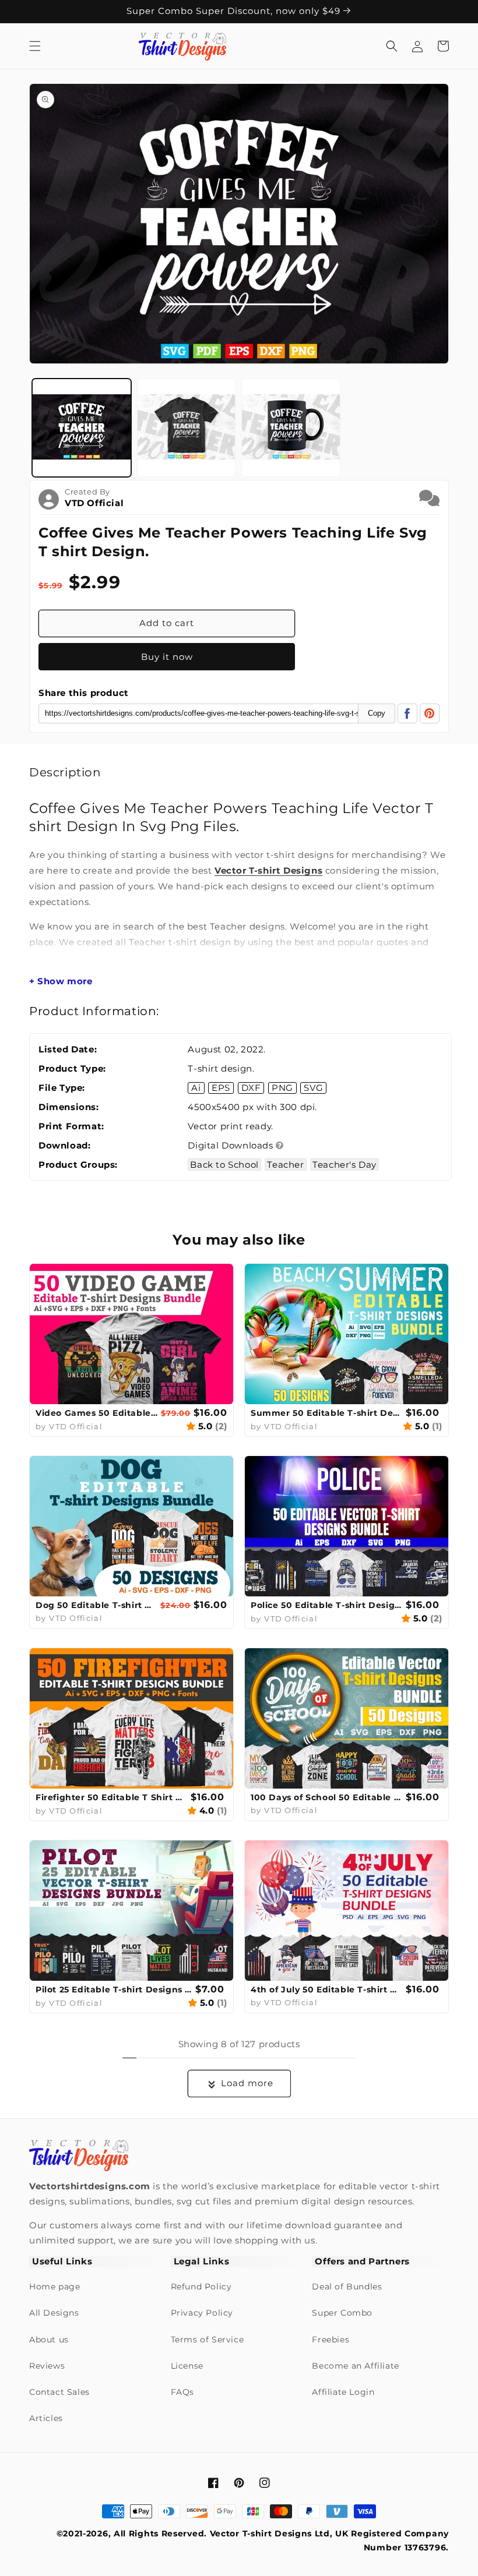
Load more (247, 2083)
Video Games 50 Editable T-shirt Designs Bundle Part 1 (97, 1413)
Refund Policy (201, 2287)
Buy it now (167, 657)
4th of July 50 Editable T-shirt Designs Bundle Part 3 (327, 1990)
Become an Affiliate (355, 2366)
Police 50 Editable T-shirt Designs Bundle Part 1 (327, 1605)
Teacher (285, 1165)
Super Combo (342, 2313)
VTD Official (94, 503)
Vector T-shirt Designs (268, 870)
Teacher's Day (345, 1165)
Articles (46, 2418)
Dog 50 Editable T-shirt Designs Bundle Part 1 (96, 1605)
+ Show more (61, 981)
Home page (55, 2287)
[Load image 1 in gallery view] (82, 428)
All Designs (54, 2313)
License (187, 2366)
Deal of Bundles (347, 2287)
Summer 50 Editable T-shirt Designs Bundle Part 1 (327, 1413)
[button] (35, 46)
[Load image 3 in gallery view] (291, 428)
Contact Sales (59, 2392)
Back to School (224, 1165)
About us (49, 2340)
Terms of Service (208, 2340)
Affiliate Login (343, 2392)
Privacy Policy (202, 2313)
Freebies (331, 2340)
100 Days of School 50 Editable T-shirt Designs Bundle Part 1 (327, 1797)
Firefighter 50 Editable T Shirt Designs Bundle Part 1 (112, 1797)
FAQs (182, 2392)
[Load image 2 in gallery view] (187, 428)
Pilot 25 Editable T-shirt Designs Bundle (114, 1990)
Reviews (47, 2366)
